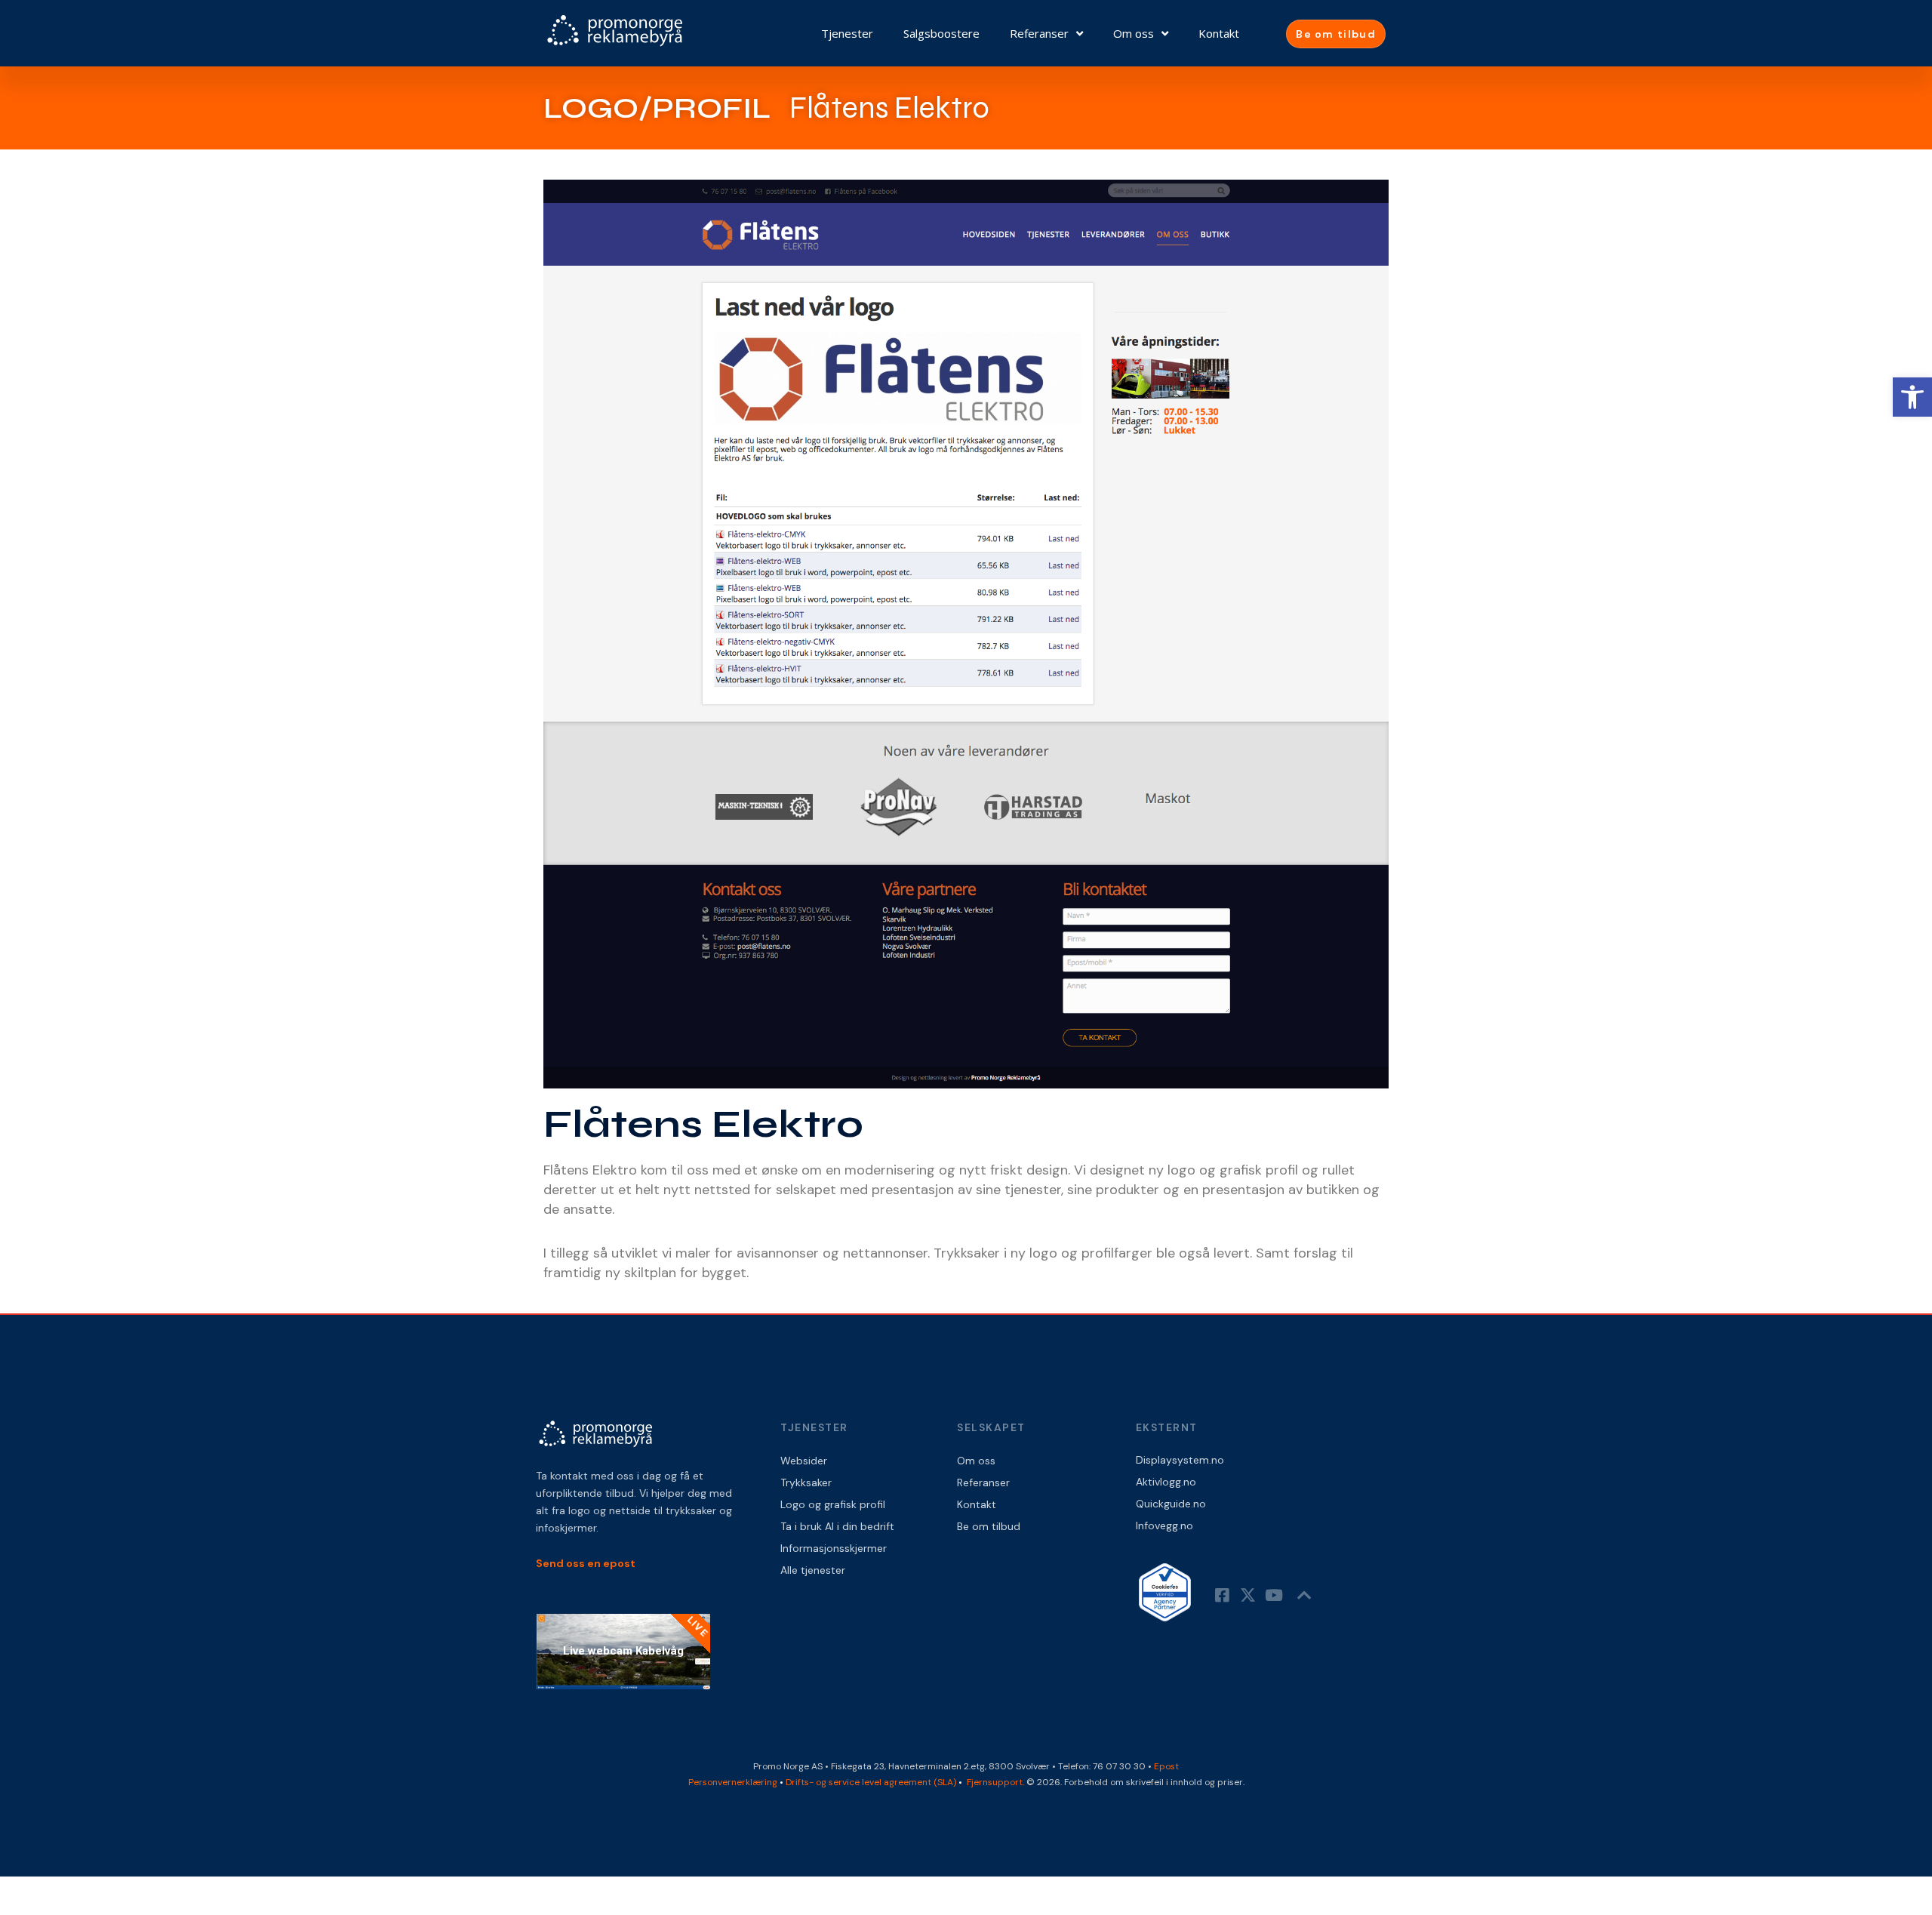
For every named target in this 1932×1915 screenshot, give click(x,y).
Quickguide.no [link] (1171, 1504)
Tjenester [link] (847, 33)
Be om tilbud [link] (989, 1526)
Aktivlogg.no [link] (1166, 1482)
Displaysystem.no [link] (1180, 1460)
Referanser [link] (1039, 33)
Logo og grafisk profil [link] (833, 1504)
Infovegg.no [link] (1164, 1526)
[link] (1912, 397)
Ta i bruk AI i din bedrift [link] (837, 1526)
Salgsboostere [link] (941, 33)
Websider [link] (804, 1461)
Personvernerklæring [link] (733, 1782)
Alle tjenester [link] (813, 1570)
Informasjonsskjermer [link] (834, 1548)
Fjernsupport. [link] (997, 1782)
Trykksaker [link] (806, 1482)
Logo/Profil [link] (657, 108)
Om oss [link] (1134, 33)
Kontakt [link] (1219, 33)
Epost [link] (1166, 1766)
